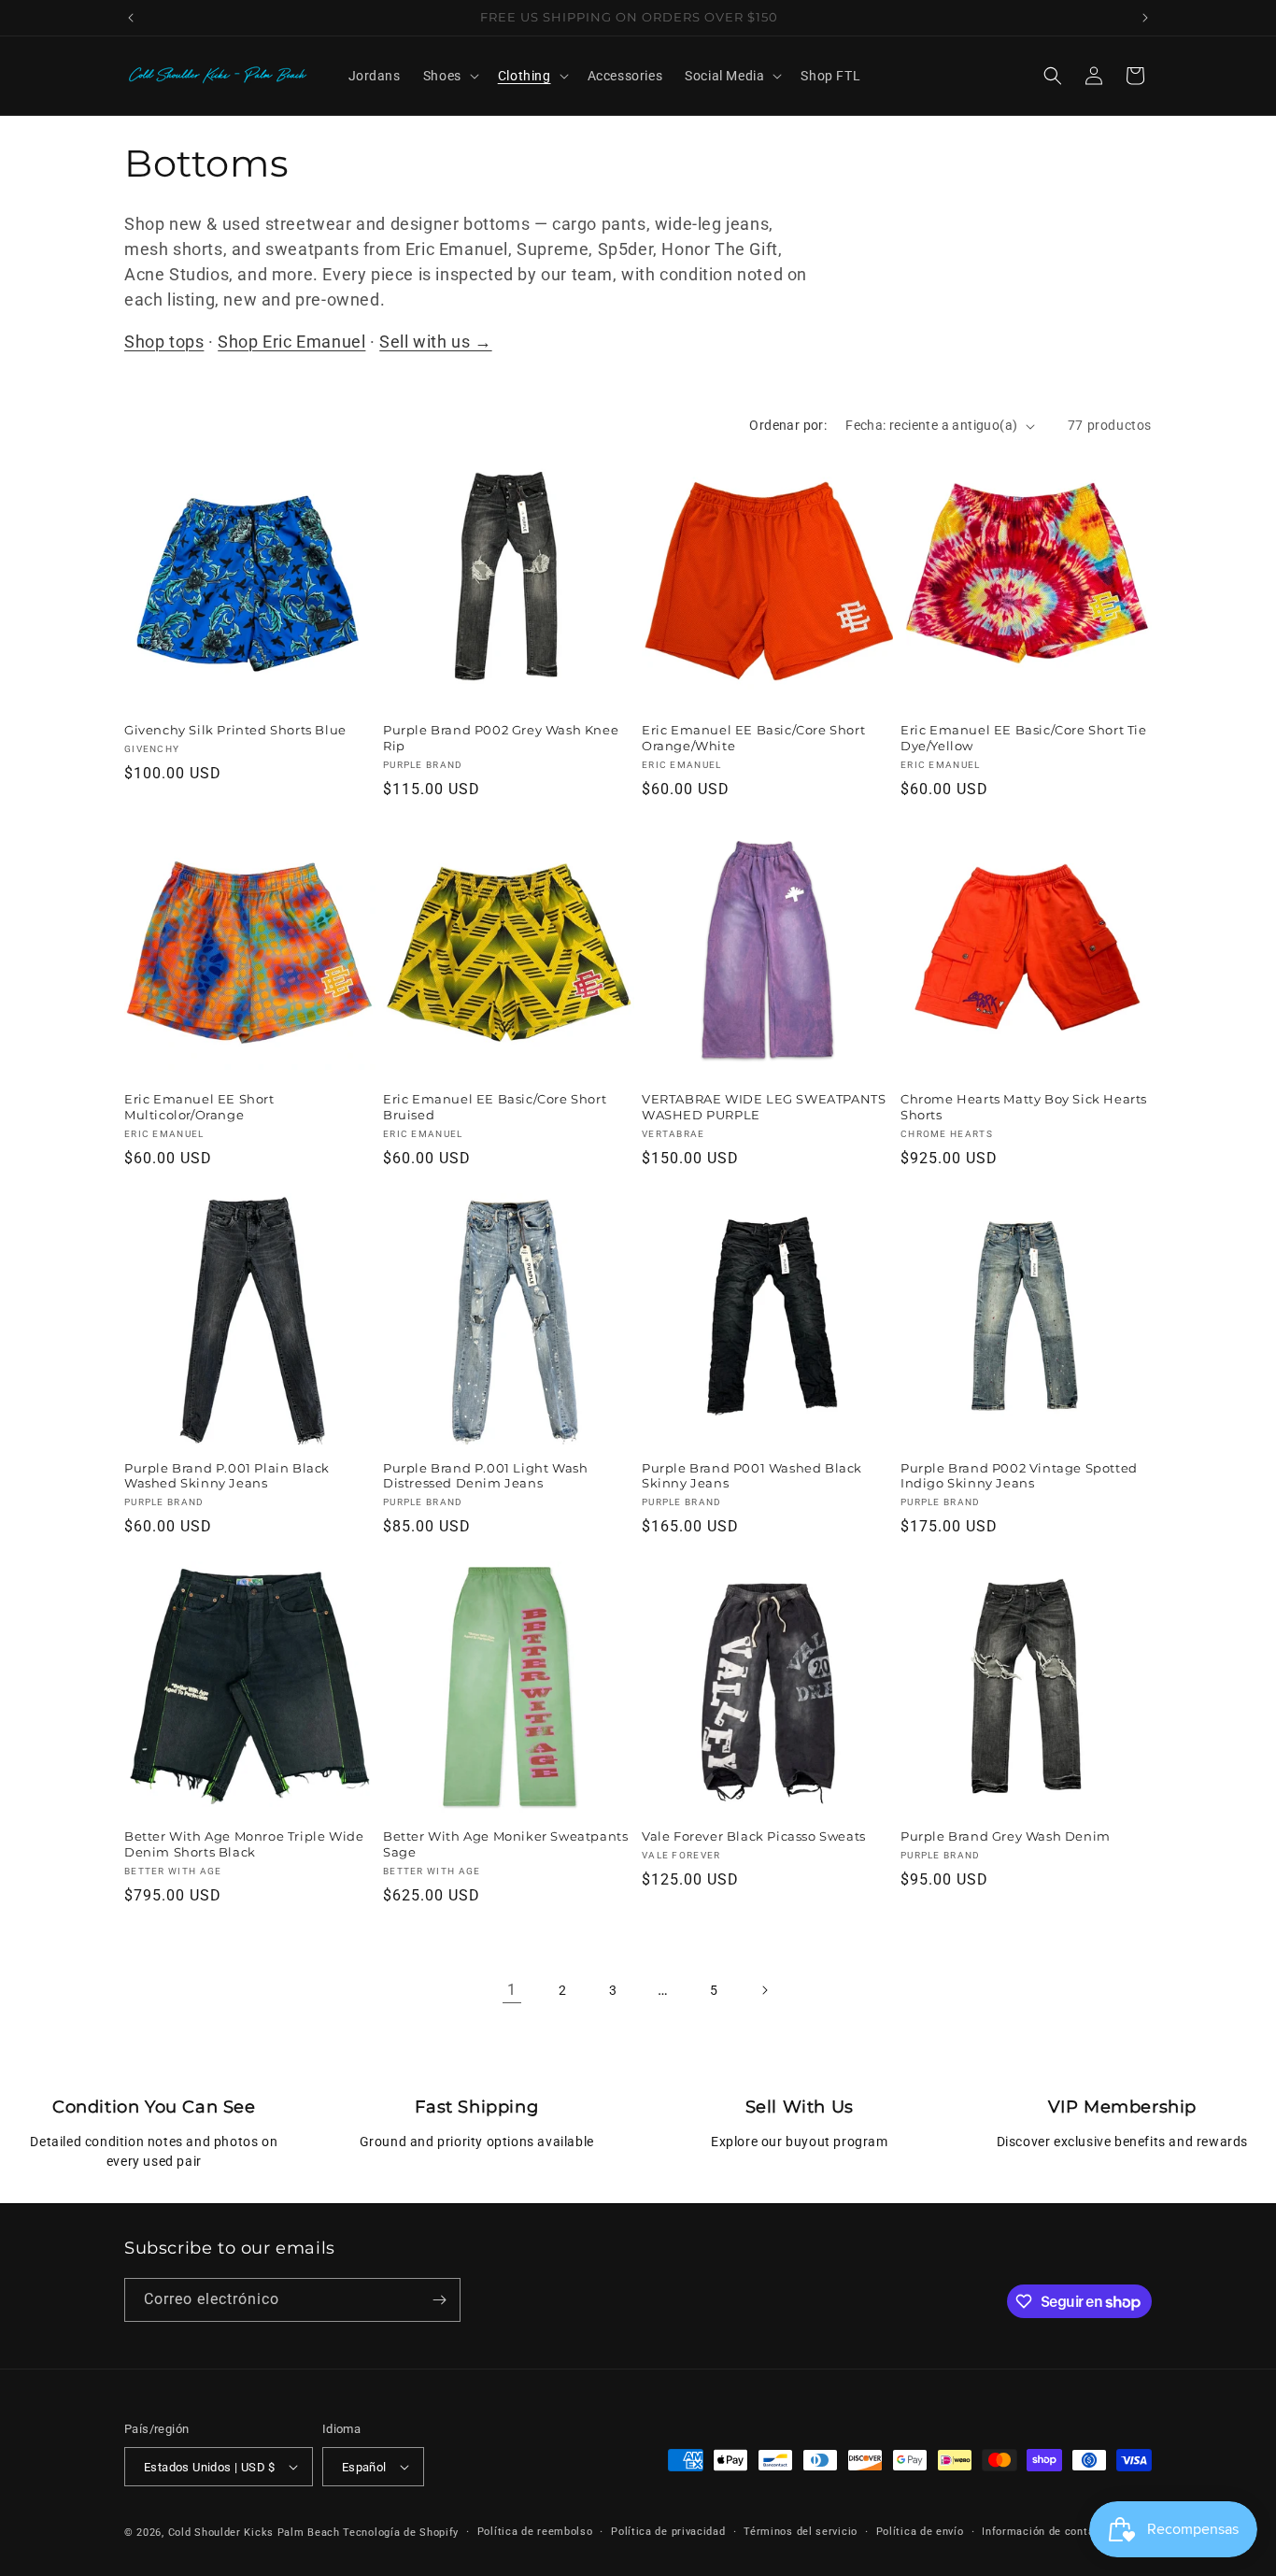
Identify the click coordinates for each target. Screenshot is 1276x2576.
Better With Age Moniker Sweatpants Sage (505, 1844)
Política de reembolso (535, 2532)
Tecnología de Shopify (401, 2533)
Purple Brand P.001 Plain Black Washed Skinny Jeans (227, 1476)
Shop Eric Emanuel (291, 342)
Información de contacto (1046, 2532)
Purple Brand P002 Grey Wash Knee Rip (501, 738)
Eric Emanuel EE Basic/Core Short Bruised (495, 1107)
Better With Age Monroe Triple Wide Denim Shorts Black (244, 1844)
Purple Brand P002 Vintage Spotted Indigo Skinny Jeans (1019, 1476)
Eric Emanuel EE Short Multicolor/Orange (199, 1107)
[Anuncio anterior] (131, 18)
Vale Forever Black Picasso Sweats (754, 1836)
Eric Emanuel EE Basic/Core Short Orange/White (753, 738)
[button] (449, 76)
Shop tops (164, 342)
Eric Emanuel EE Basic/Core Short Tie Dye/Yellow (1024, 738)
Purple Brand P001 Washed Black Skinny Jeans (752, 1476)
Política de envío (920, 2532)
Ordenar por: (788, 425)
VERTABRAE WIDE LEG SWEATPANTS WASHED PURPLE (764, 1107)
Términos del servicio (801, 2532)
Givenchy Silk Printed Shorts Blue (235, 730)
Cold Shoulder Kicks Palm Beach (254, 2533)
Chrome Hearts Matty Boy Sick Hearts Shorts (1024, 1107)
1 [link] (512, 1990)
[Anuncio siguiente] (1145, 18)
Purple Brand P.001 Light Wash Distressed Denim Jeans (485, 1476)
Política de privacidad (668, 2532)
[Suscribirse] (439, 2300)
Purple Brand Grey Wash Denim (1006, 1836)
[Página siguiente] (764, 1990)
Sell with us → (435, 342)
